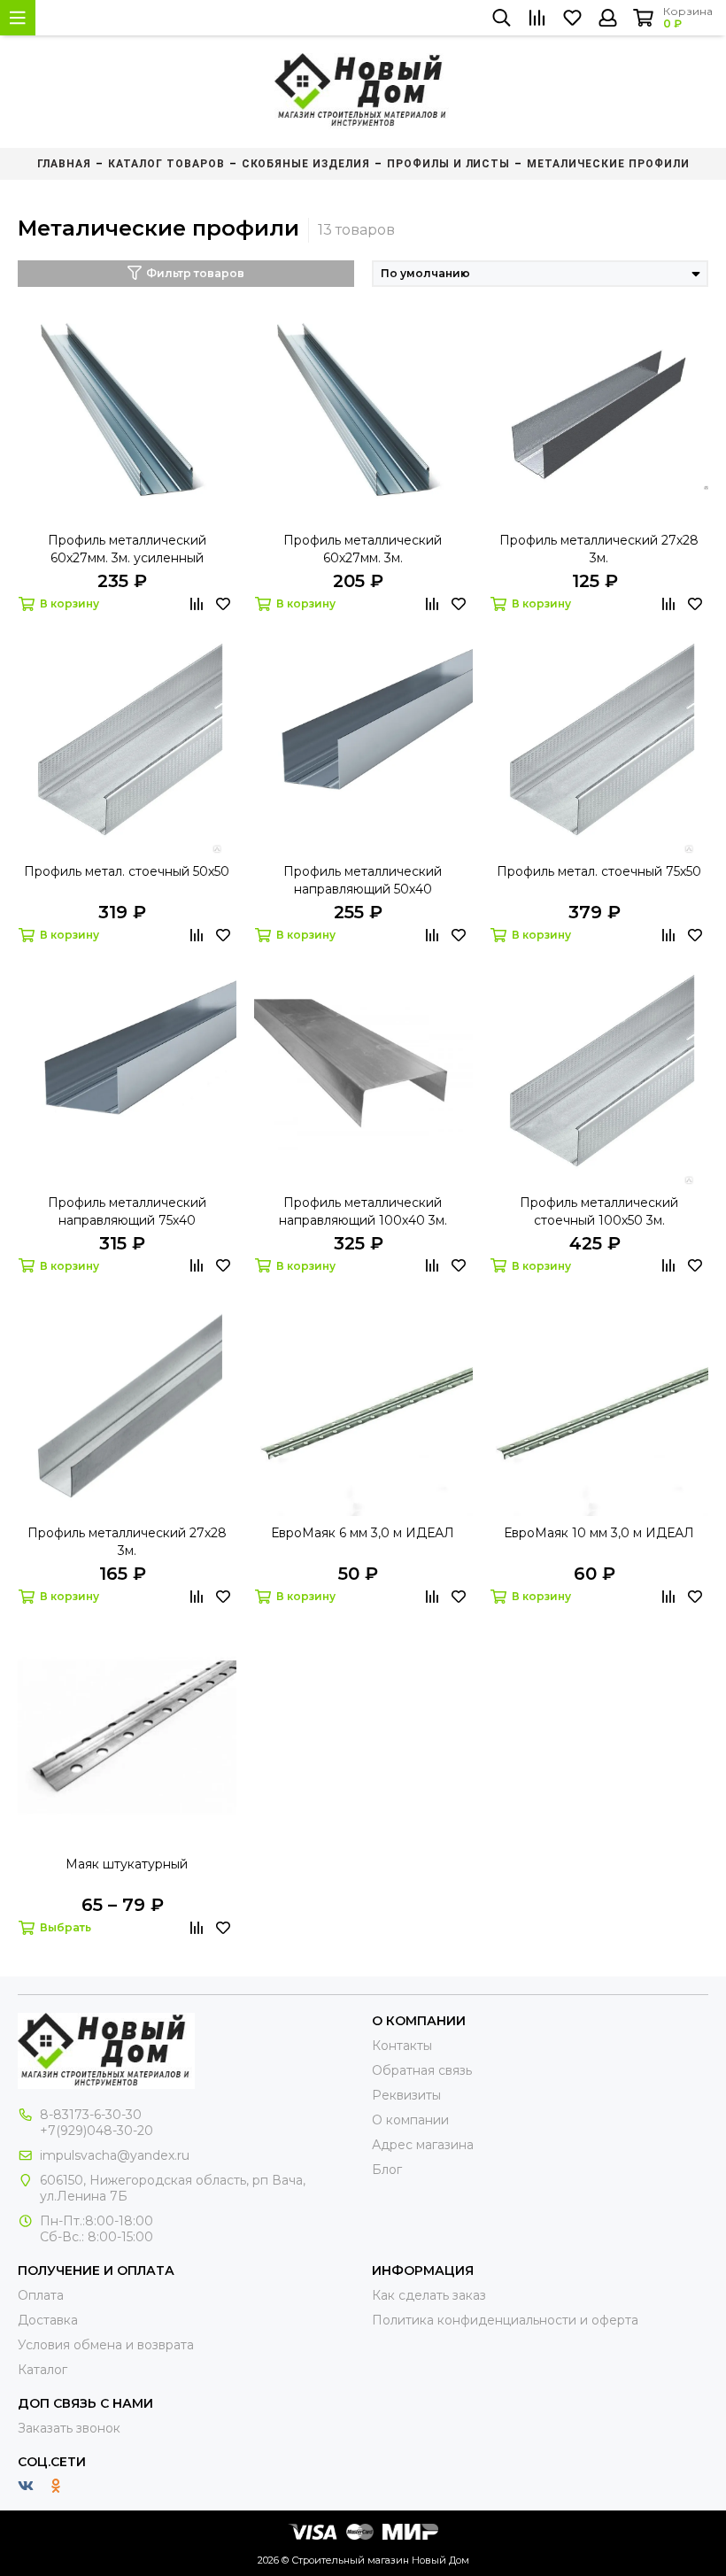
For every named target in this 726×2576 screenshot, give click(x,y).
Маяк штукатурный (127, 1864)
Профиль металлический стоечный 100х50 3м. (599, 1211)
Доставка (48, 2320)
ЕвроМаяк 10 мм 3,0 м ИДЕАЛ (599, 1533)
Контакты (402, 2046)
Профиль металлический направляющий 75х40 (127, 1211)
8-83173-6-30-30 (91, 2115)
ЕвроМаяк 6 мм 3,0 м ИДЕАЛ (363, 1533)
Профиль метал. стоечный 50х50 (127, 871)
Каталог (42, 2370)
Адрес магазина (423, 2145)
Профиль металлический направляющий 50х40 (363, 880)
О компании (410, 2120)
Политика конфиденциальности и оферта (505, 2320)
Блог (387, 2170)
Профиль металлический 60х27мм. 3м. (363, 549)
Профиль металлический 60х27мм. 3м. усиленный (127, 549)
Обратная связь (422, 2070)
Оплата (41, 2295)
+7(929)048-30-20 (97, 2131)
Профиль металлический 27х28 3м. (599, 549)
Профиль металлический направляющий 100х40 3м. (363, 1211)
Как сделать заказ (429, 2295)
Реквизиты (406, 2095)
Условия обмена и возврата (106, 2345)
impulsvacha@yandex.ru (115, 2155)
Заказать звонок (69, 2428)
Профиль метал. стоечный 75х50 (599, 871)
